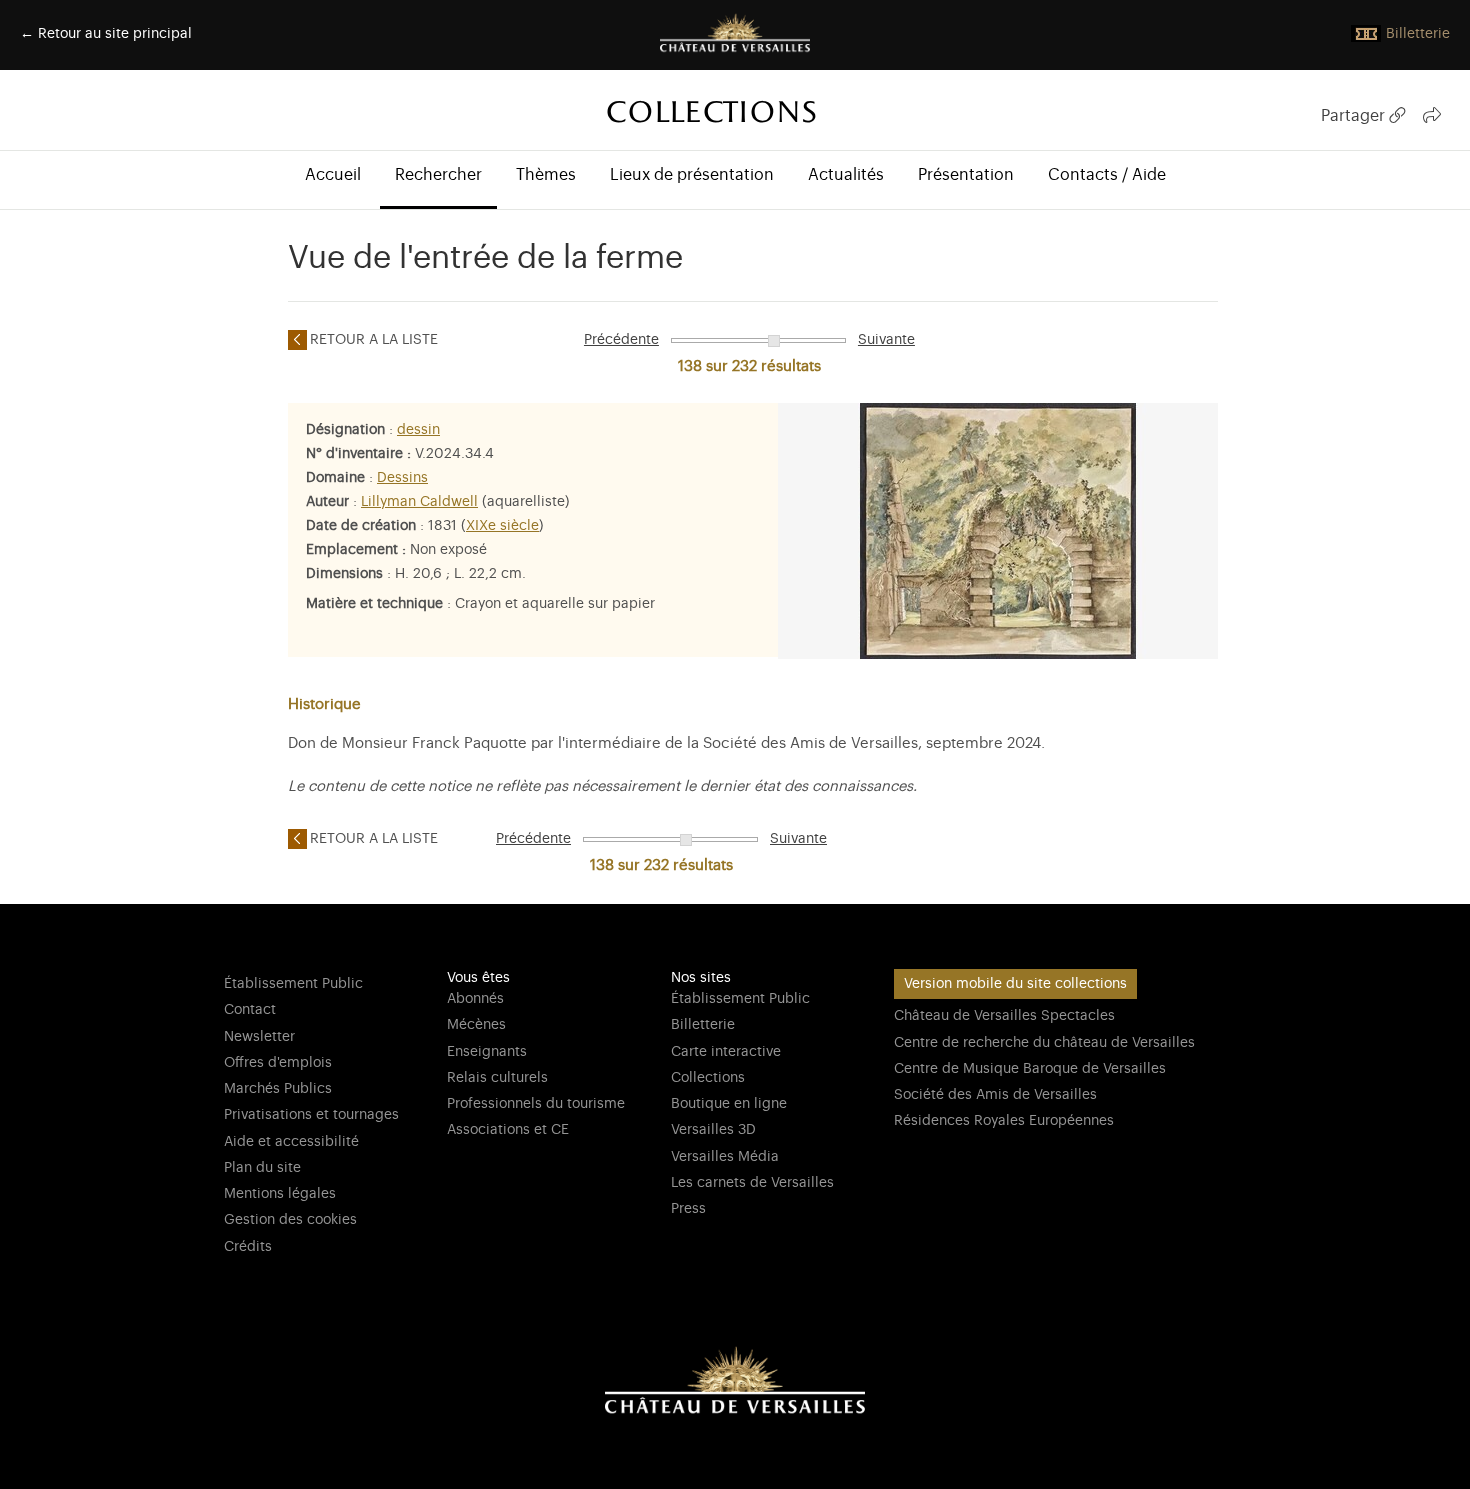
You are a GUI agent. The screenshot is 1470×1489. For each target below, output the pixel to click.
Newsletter (259, 1037)
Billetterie (703, 1025)
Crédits (248, 1247)
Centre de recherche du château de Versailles (1044, 1043)
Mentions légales (280, 1194)
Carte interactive (726, 1052)
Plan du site (262, 1168)
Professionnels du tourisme (536, 1104)
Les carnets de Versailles (752, 1183)
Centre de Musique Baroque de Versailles (1030, 1069)
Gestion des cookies (290, 1220)
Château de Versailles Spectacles (1004, 1016)
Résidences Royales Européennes (1004, 1121)
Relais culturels (497, 1078)
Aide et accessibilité (291, 1142)
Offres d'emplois (278, 1063)
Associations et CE (508, 1130)
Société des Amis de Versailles (995, 1095)
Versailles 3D (713, 1130)
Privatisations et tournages (311, 1115)
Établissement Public (293, 984)
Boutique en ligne (729, 1104)
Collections (708, 1078)
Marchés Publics (278, 1089)
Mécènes (476, 1025)
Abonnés (475, 999)
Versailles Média (725, 1157)
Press (688, 1209)
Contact (250, 1010)
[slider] (774, 341)
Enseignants (487, 1052)
